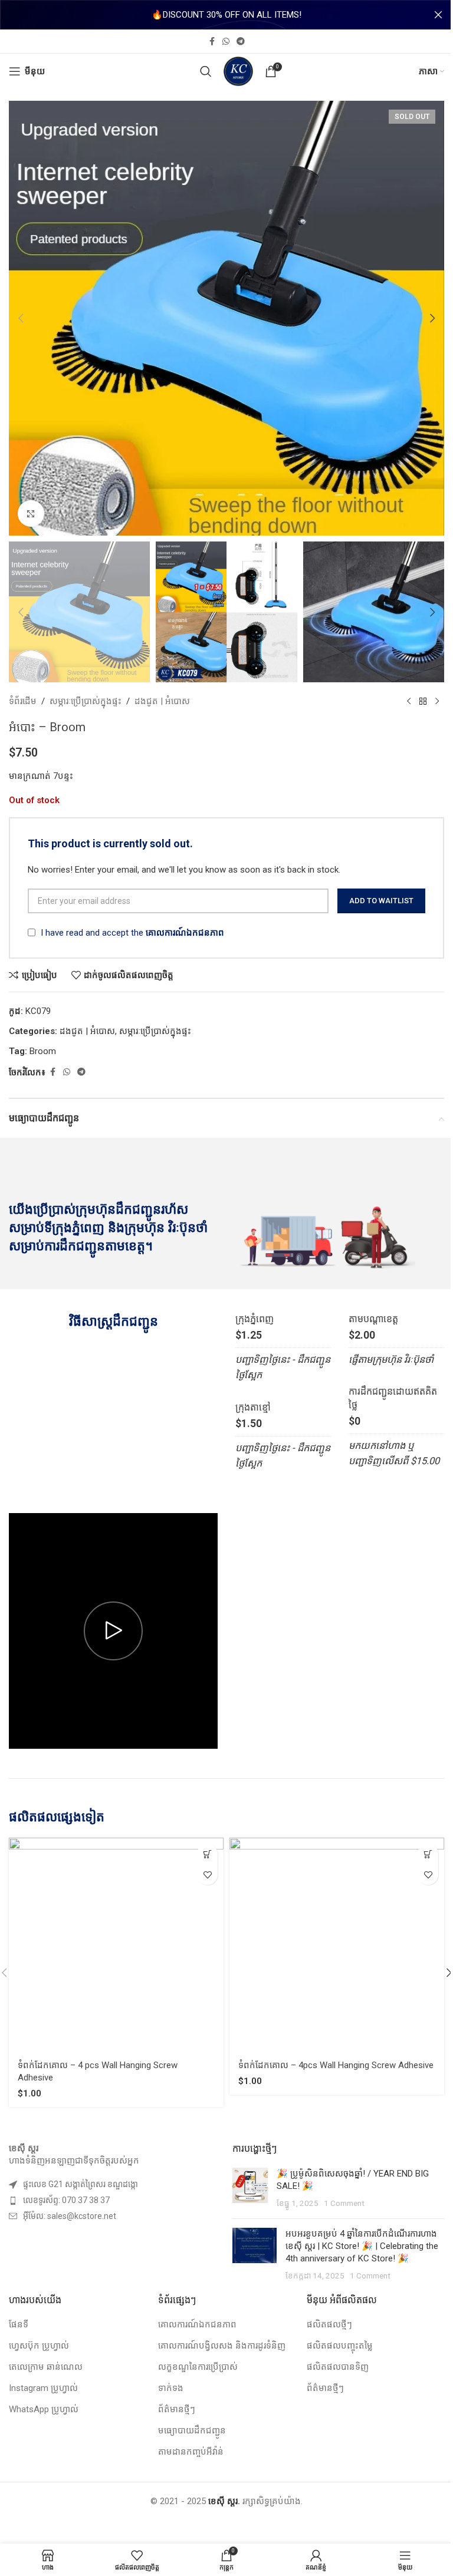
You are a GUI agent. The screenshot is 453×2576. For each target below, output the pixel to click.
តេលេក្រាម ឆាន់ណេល (46, 2367)
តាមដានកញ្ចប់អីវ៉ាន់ (191, 2452)
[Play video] (113, 1631)
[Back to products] (423, 701)
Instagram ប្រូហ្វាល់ (43, 2388)
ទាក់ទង (171, 2388)
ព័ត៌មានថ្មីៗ (177, 2409)
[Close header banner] (438, 15)
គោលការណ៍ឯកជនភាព (185, 933)
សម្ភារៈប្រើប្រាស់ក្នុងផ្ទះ (86, 701)
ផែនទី (19, 2324)
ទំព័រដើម (23, 701)
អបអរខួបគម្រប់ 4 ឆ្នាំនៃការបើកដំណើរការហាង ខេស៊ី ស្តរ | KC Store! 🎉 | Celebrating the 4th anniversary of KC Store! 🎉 (362, 2246)
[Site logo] (238, 71)
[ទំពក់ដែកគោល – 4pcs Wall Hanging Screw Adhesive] (337, 1945)
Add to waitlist (381, 901)
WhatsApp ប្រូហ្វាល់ (44, 2409)
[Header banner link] (226, 15)
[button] (21, 318)
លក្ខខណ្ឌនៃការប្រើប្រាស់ (198, 2367)
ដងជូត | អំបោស (162, 701)
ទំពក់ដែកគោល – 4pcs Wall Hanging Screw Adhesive (336, 2065)
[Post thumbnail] (250, 2189)
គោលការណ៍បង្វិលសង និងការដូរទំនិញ (222, 2346)
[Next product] (437, 701)
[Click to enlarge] (31, 513)
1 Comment (344, 2203)
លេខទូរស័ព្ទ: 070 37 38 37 (66, 2200)
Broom (43, 1051)
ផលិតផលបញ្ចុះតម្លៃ (340, 2346)
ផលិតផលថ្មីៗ (329, 2324)
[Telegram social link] (241, 42)
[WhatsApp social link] (226, 42)
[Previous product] (409, 701)
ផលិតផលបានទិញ (338, 2367)
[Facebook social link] (212, 42)
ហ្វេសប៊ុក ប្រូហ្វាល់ (39, 2346)
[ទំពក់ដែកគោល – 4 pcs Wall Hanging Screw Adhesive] (116, 1945)
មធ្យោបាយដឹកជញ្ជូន (192, 2430)
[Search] (206, 71)
